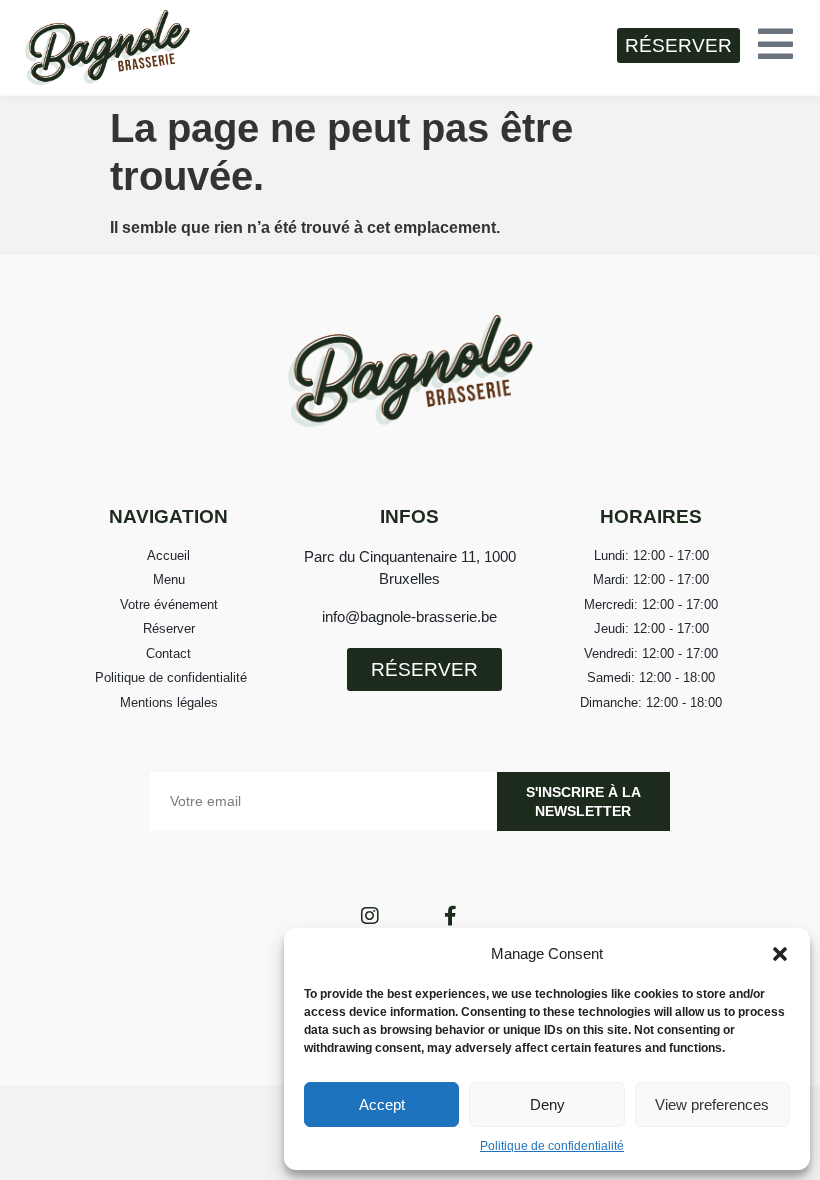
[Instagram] (370, 916)
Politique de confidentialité (552, 1146)
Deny (547, 1104)
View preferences (712, 1104)
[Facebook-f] (450, 916)
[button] (780, 954)
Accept (382, 1104)
